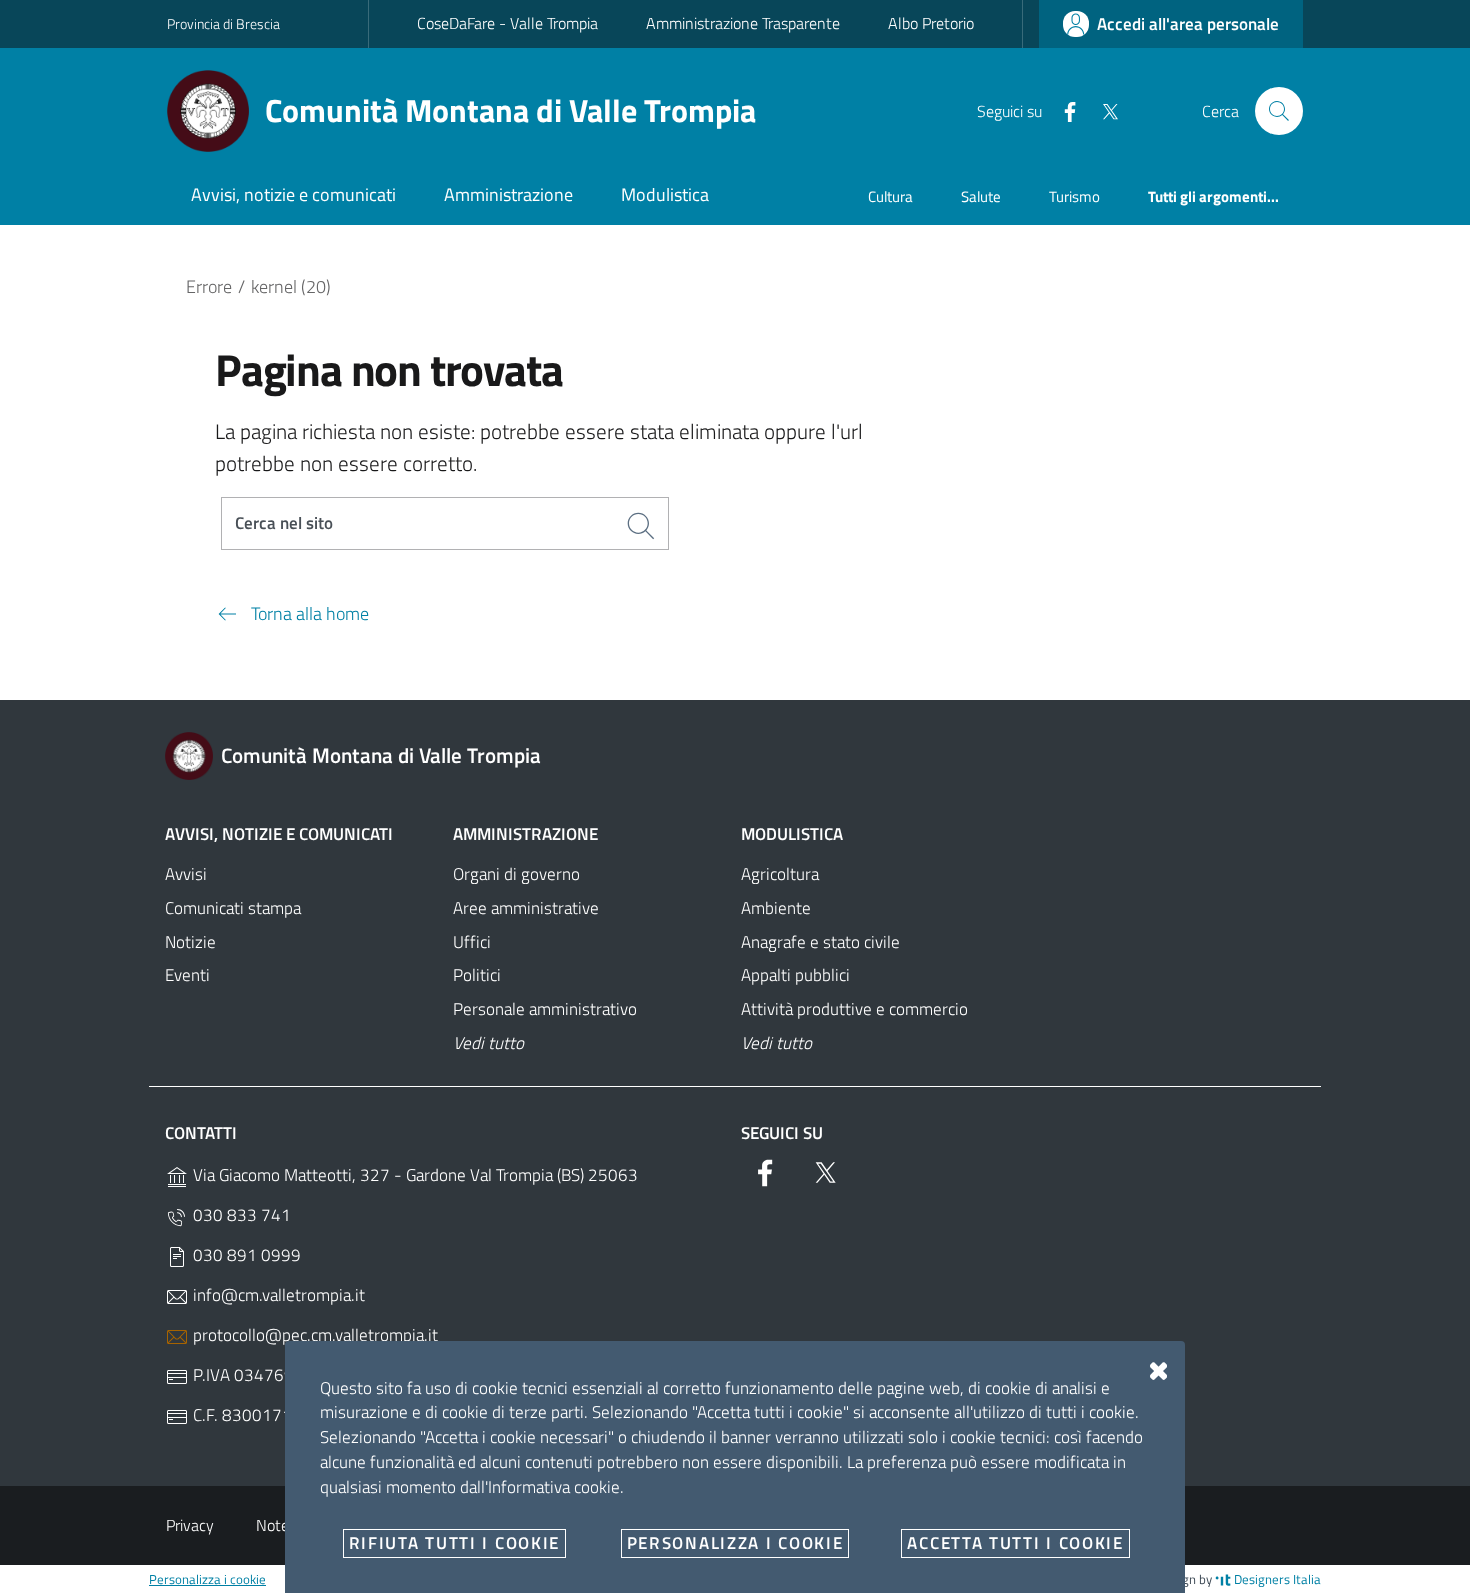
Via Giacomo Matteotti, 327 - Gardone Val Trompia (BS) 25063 (413, 1175)
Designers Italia (1276, 1579)
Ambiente (776, 908)
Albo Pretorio (931, 23)
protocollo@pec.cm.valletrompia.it (313, 1335)
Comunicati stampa (233, 908)
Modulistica (792, 834)
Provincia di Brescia (223, 23)
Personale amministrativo (545, 1009)
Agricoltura (780, 874)
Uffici (472, 942)
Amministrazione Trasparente (743, 23)
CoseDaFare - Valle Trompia (507, 23)
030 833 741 (240, 1215)
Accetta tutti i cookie (1015, 1543)
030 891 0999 (245, 1255)
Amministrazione (525, 834)
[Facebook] (1062, 110)
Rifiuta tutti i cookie (454, 1543)
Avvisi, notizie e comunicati (279, 834)
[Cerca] (1279, 111)
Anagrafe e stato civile (820, 942)
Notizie (190, 942)
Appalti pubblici (795, 975)
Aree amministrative (526, 908)
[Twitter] (1102, 110)
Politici (477, 975)
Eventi (187, 975)
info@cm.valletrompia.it (277, 1295)
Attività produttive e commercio (854, 1009)
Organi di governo (516, 874)
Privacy (190, 1525)
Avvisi (186, 874)
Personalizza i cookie (207, 1579)
